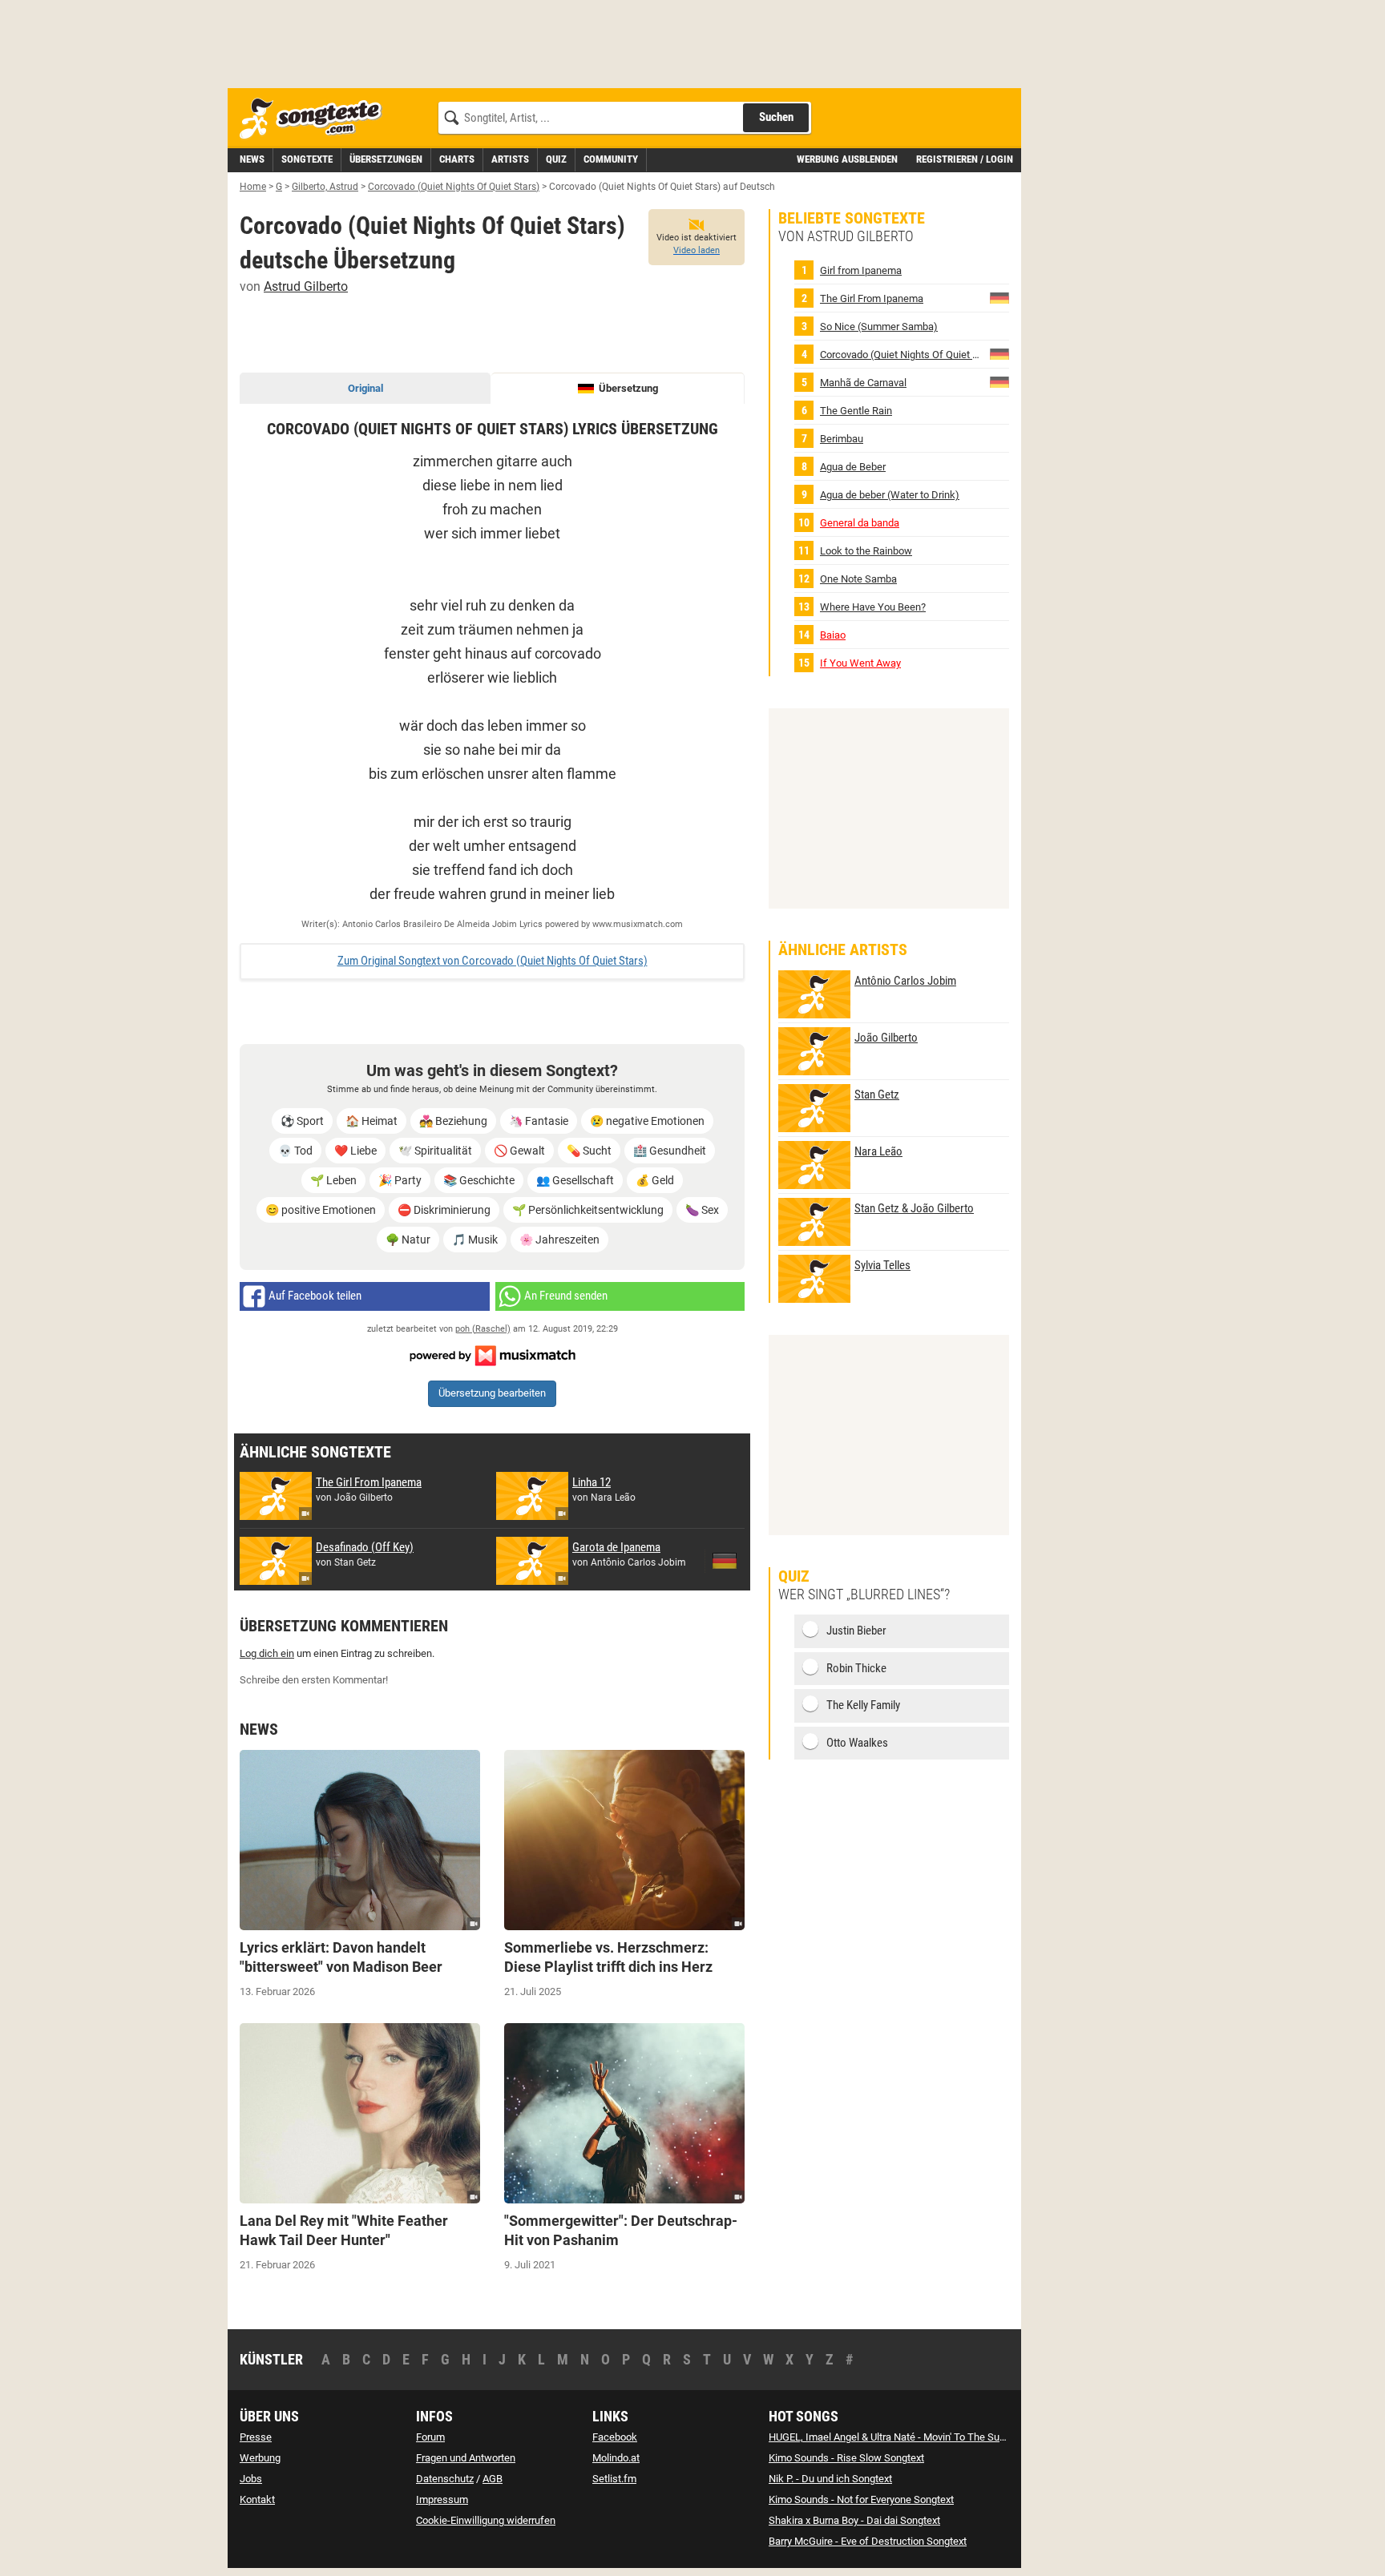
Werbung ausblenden (847, 159)
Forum (430, 2437)
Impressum (442, 2499)
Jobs (251, 2479)
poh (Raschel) (483, 1329)
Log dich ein (267, 1653)
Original (365, 388)
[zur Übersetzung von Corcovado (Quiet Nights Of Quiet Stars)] (999, 354)
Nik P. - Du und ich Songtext (830, 2479)
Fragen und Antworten (466, 2458)
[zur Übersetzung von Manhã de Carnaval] (999, 382)
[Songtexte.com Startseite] (316, 119)
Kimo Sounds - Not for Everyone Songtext (861, 2499)
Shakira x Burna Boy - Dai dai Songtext (854, 2520)
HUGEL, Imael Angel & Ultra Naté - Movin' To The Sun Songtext (908, 2437)
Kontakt (257, 2499)
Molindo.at (616, 2458)
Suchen (776, 117)
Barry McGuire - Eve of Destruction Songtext (868, 2541)
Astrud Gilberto (306, 286)
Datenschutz (445, 2479)
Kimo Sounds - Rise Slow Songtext (846, 2458)
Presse (256, 2437)
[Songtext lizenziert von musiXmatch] (492, 1355)
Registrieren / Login (965, 159)
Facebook (615, 2437)
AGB (493, 2479)
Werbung (260, 2458)
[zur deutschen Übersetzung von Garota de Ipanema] (725, 1561)
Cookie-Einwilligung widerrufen (486, 2520)
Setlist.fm (614, 2479)
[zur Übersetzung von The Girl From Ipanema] (999, 298)
